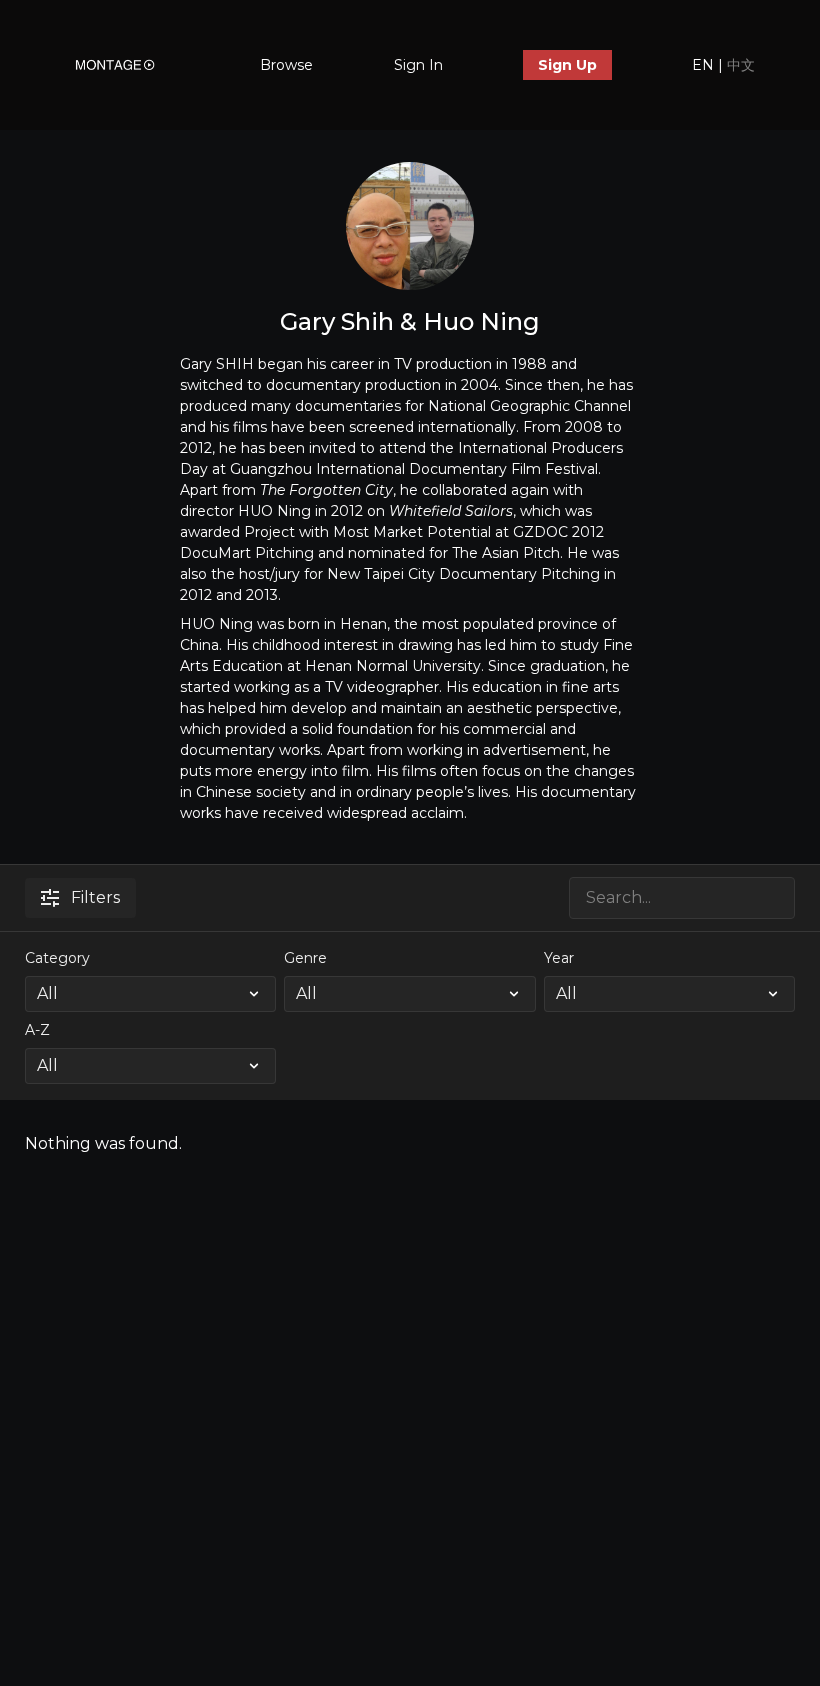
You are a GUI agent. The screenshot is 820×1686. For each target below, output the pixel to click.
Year (559, 958)
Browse (286, 65)
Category (57, 958)
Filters (95, 897)
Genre (305, 958)
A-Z (37, 1030)
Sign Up (567, 65)
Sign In (418, 65)
